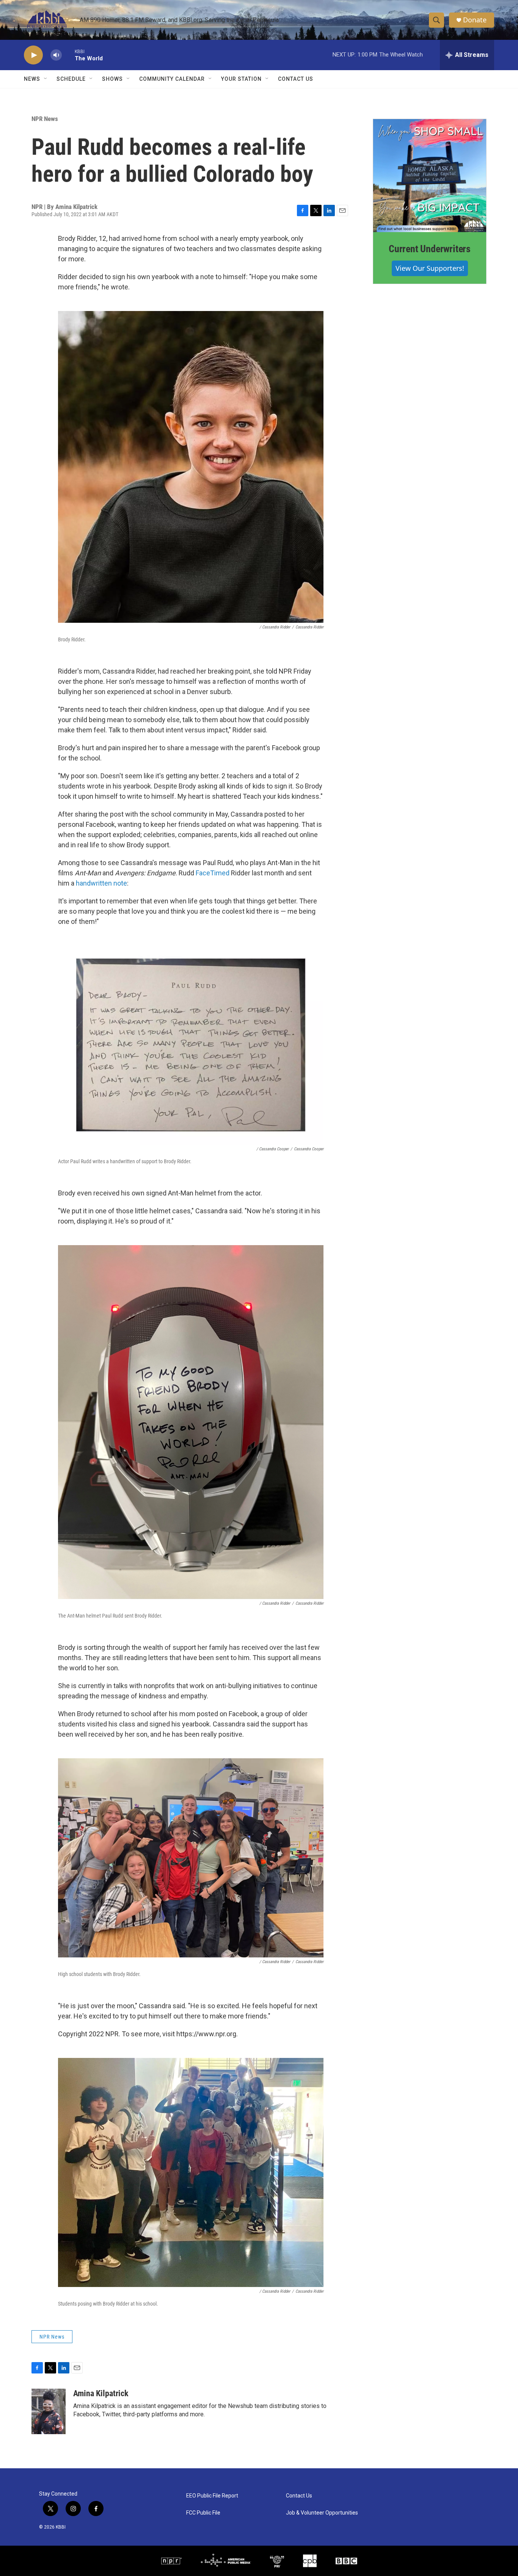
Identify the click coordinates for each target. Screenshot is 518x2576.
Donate (475, 20)
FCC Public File (203, 2513)
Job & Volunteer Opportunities (322, 2513)
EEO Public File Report (212, 2496)
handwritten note (101, 883)
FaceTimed (213, 873)
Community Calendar (172, 79)
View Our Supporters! (430, 268)
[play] (33, 55)
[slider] (68, 55)
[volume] (56, 55)
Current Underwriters (430, 249)
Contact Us (296, 79)
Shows (112, 79)
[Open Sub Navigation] (46, 79)
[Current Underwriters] (430, 176)
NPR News (45, 119)
